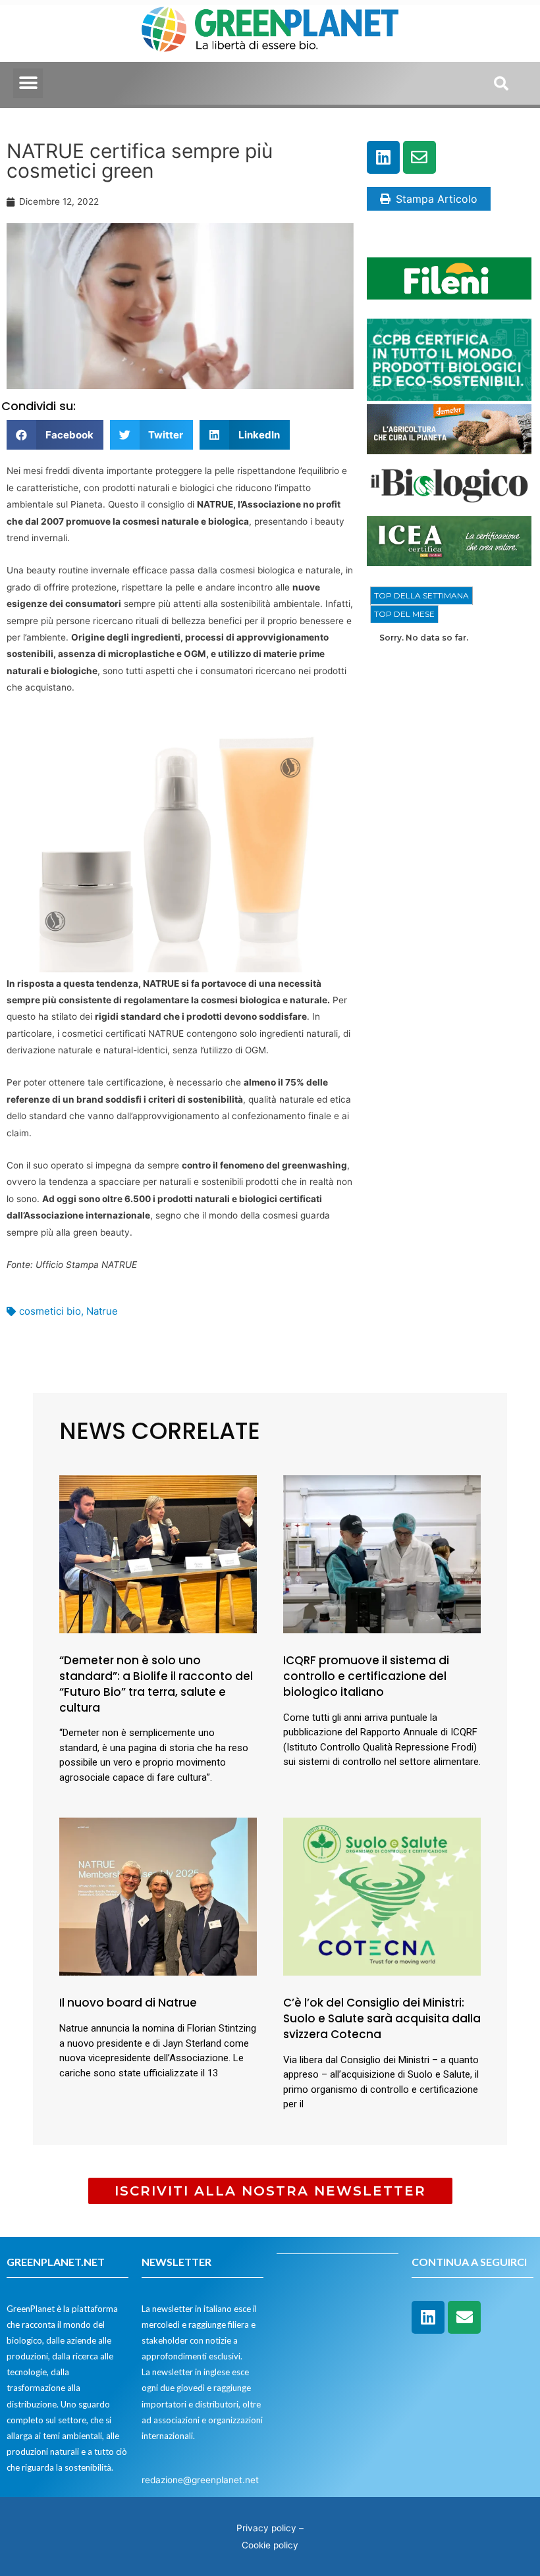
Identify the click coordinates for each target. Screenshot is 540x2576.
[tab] (421, 596)
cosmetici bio (50, 1311)
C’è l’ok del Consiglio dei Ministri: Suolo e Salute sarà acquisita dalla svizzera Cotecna (382, 2018)
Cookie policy (270, 2545)
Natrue (102, 1311)
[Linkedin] (383, 157)
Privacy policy (266, 2528)
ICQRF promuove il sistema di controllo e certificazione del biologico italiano (366, 1676)
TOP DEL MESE (404, 614)
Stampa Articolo (437, 199)
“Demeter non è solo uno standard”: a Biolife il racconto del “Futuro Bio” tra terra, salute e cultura (156, 1684)
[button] (28, 83)
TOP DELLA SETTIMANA (421, 595)
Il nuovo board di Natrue (128, 2003)
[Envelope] (419, 157)
